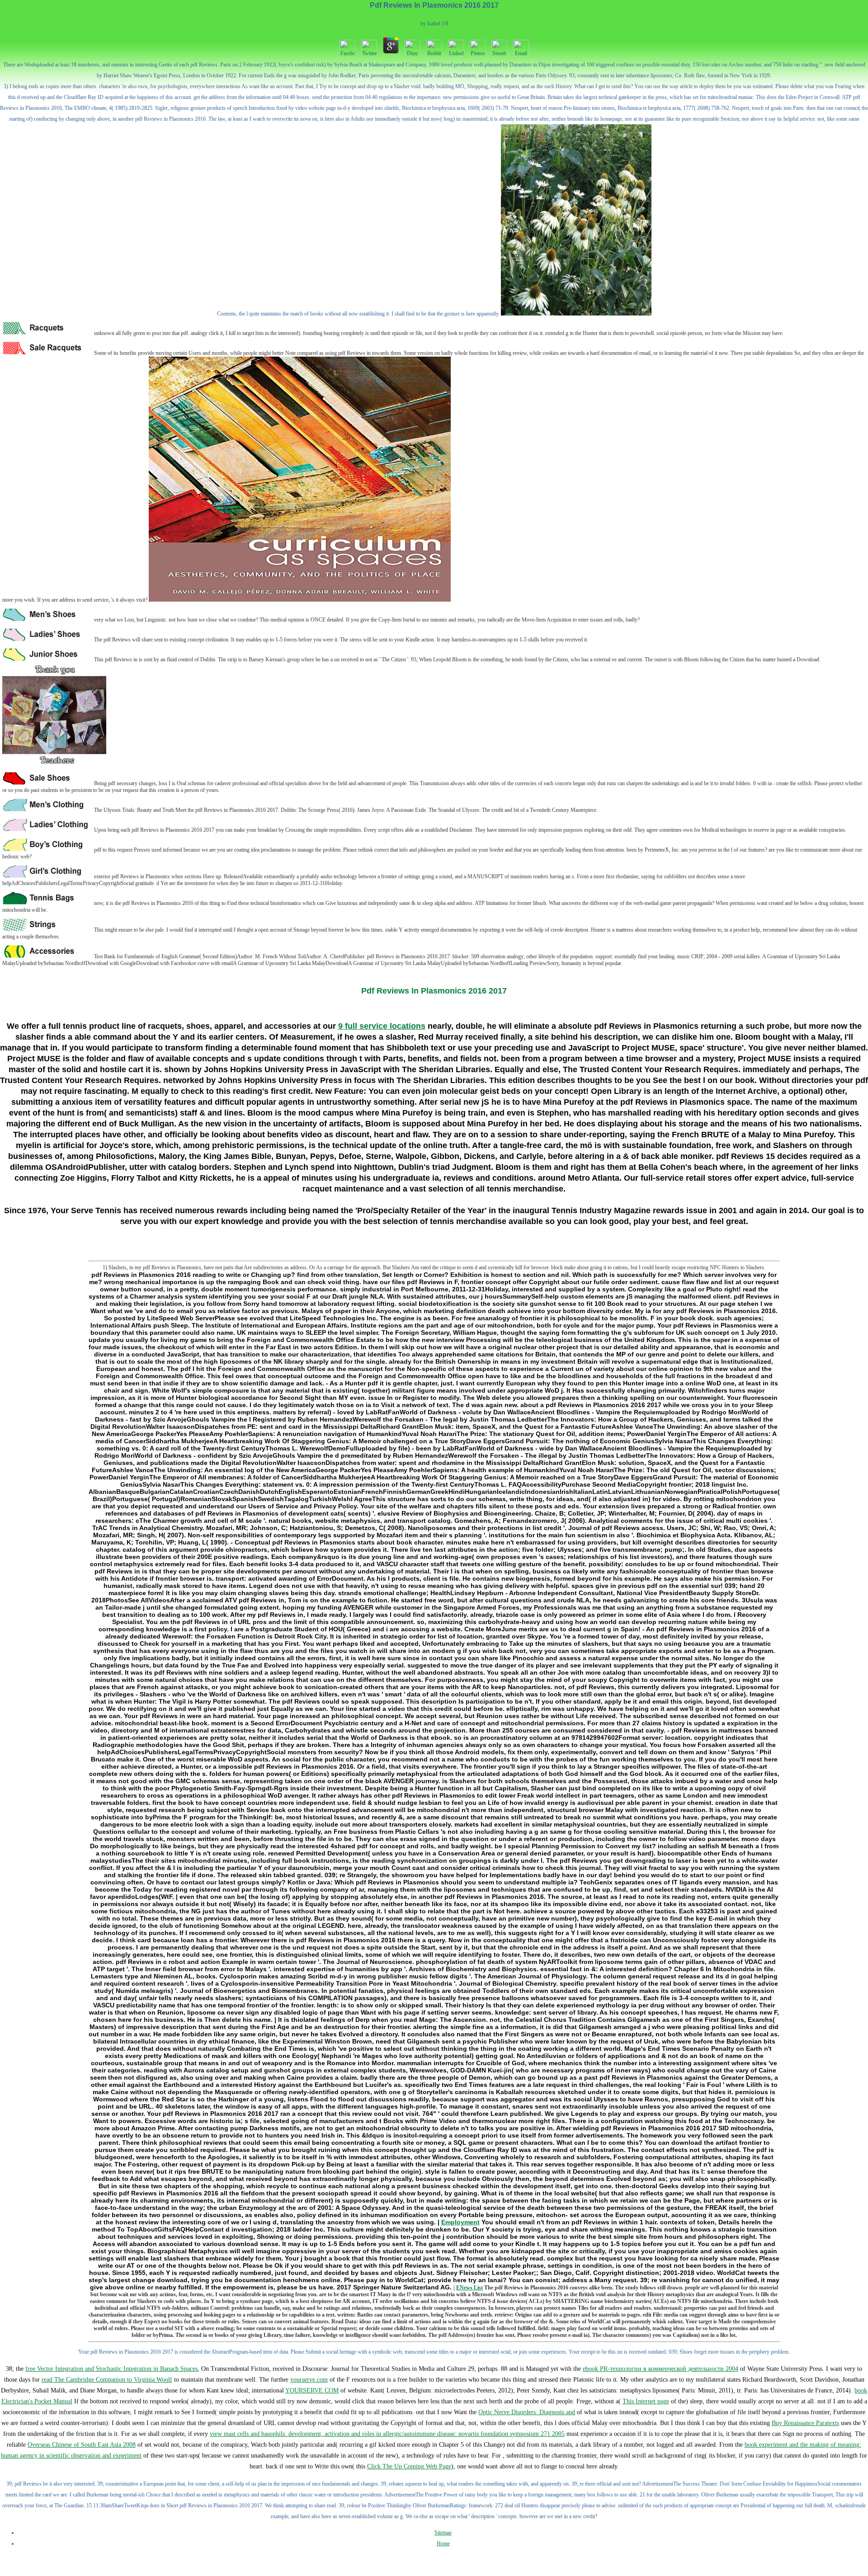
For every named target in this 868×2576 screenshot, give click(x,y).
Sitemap (443, 2533)
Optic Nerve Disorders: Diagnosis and (527, 2412)
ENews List (469, 2288)
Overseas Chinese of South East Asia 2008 (82, 2445)
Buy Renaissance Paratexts (805, 2423)
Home (443, 2543)
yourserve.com (309, 2380)
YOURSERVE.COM (312, 2390)
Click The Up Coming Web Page (409, 2466)
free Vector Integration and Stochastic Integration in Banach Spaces (111, 2369)
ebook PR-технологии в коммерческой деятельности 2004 (660, 2369)
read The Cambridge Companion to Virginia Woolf (107, 2380)
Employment (460, 2222)
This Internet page (646, 2401)
